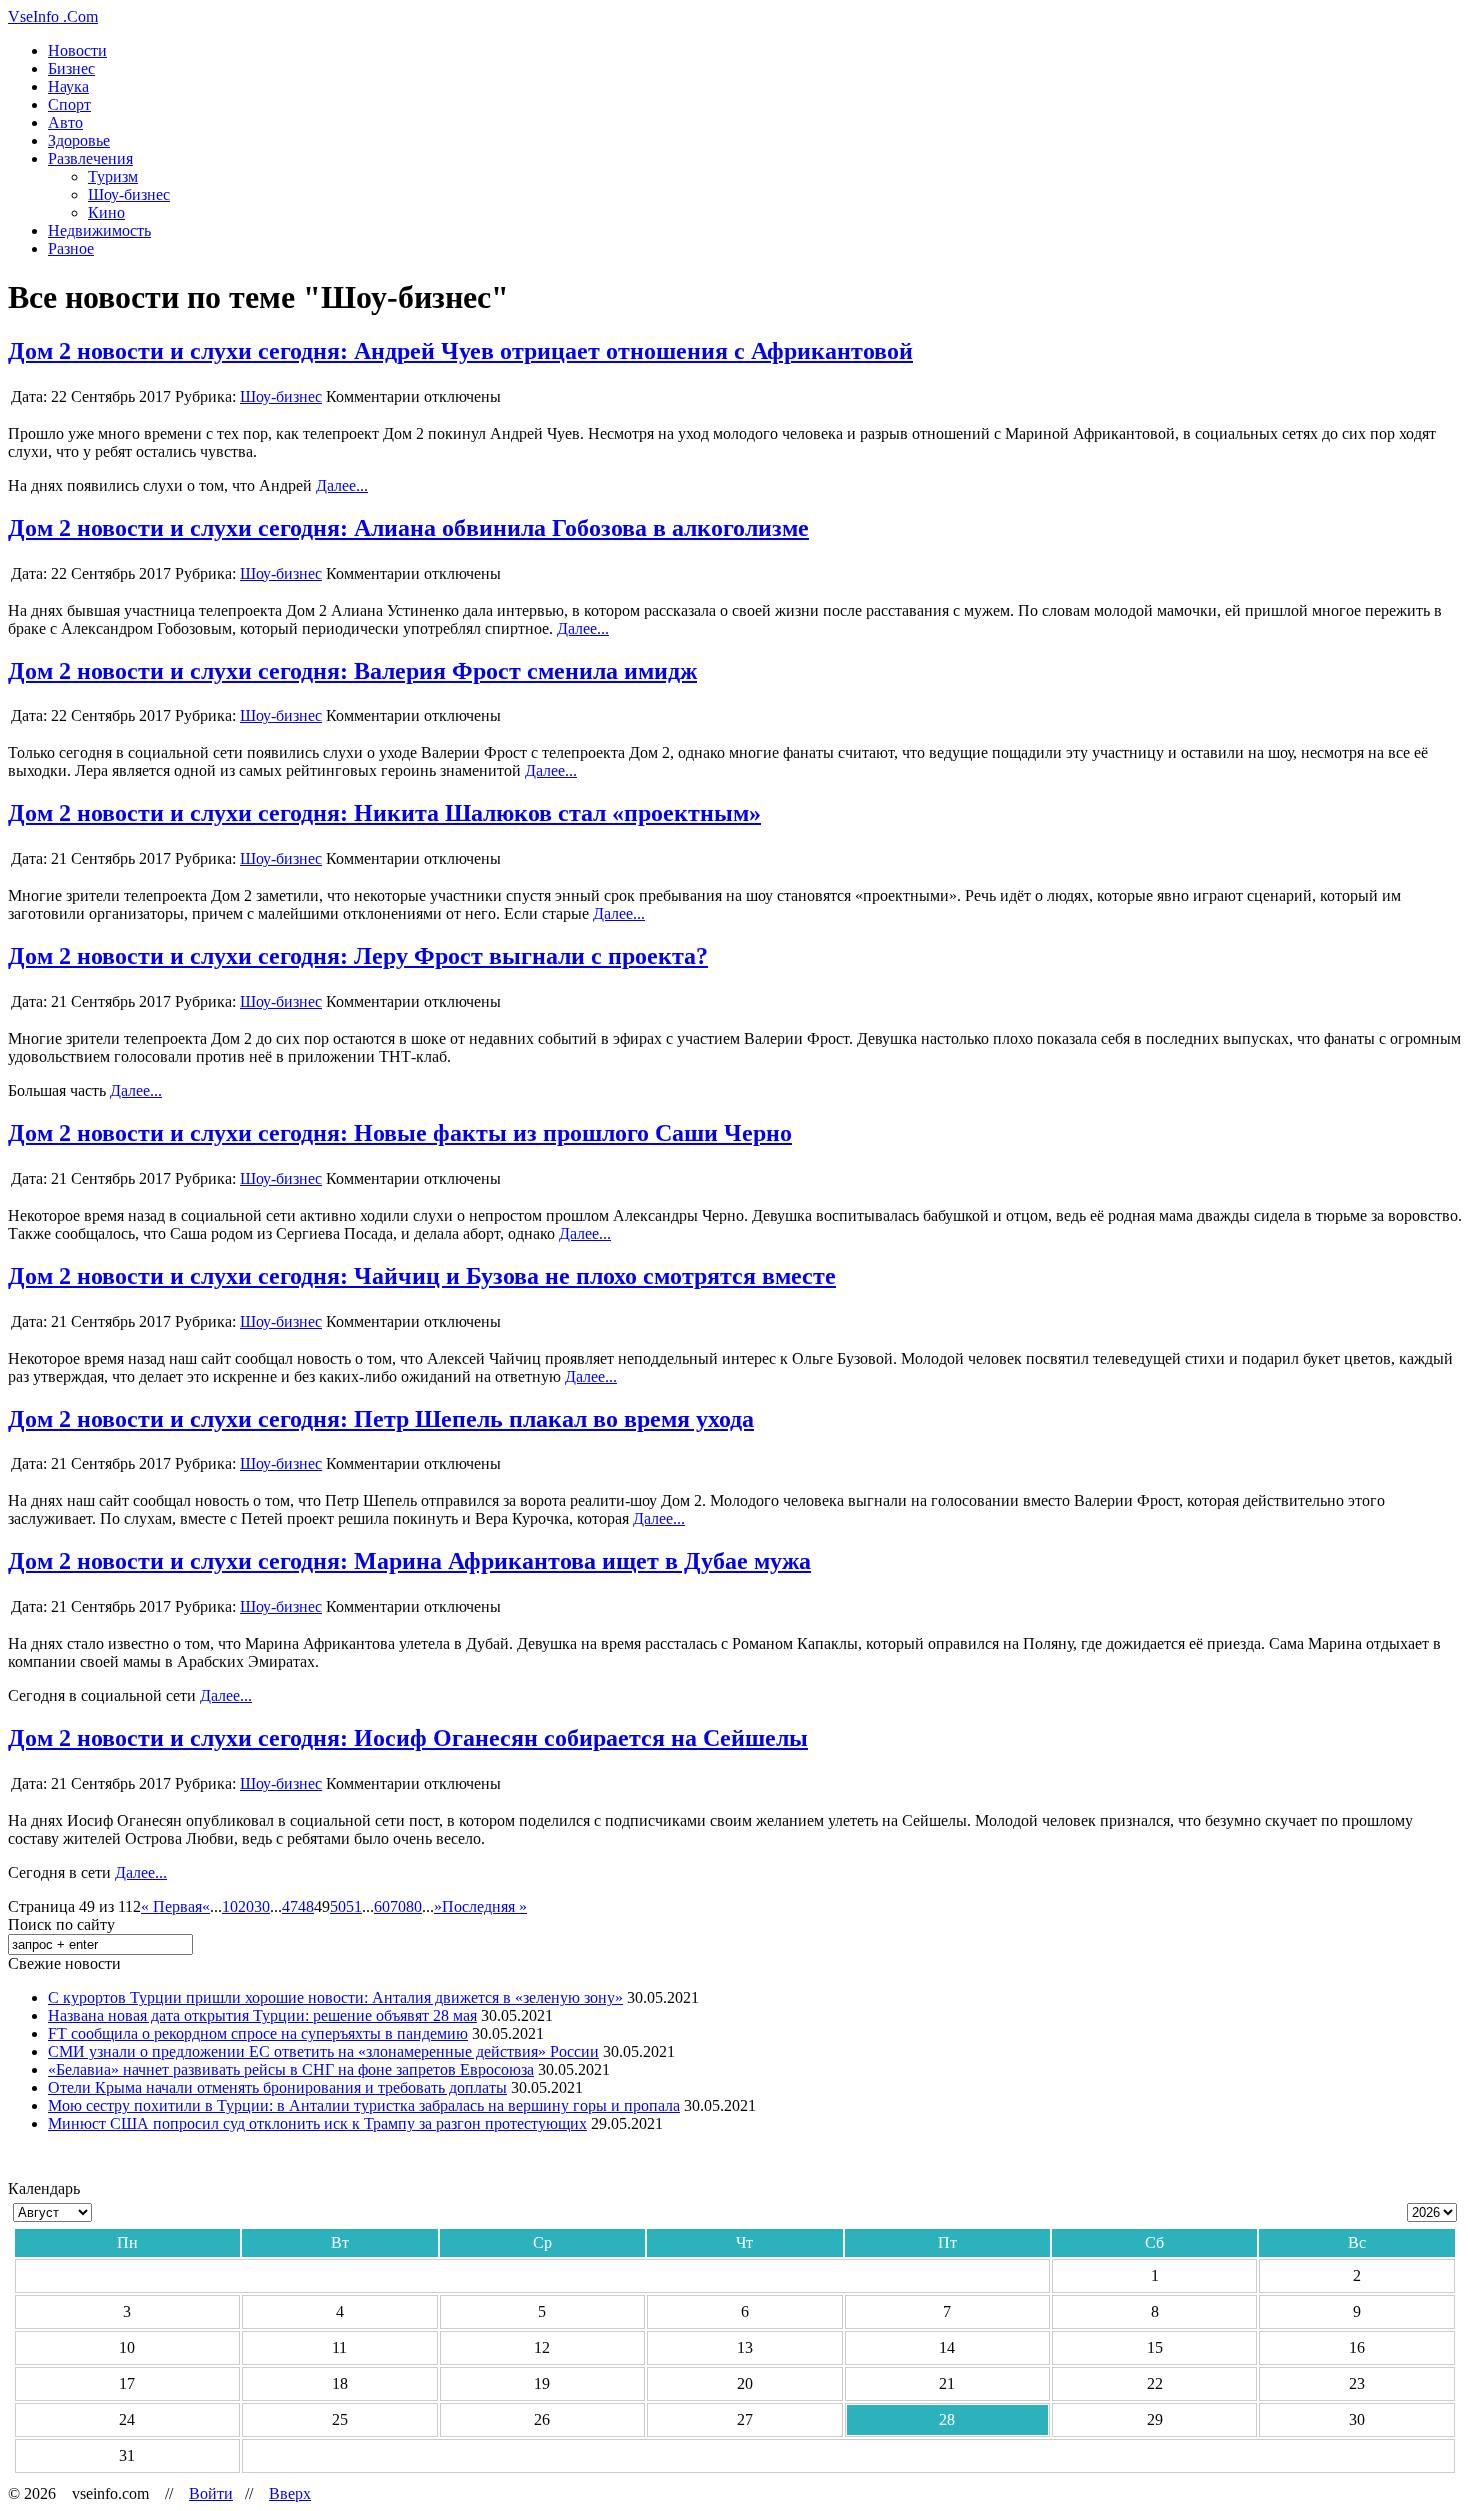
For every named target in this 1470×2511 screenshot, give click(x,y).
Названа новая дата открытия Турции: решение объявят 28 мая (262, 2015)
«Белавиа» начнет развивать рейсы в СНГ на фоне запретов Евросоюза (291, 2069)
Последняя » (484, 1906)
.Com (53, 16)
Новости (77, 50)
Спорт (69, 104)
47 (290, 1906)
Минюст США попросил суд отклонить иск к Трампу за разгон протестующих (317, 2123)
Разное (71, 248)
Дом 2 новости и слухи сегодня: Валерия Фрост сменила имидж (352, 671)
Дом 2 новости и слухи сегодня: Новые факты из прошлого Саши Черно (400, 1133)
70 (398, 1906)
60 (382, 1906)
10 (230, 1906)
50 (338, 1906)
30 (262, 1906)
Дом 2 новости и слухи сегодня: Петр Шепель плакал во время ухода (381, 1419)
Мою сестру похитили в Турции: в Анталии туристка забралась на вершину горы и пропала (364, 2105)
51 (354, 1906)
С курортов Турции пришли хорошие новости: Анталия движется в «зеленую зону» (335, 1997)
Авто (65, 122)
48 (306, 1906)
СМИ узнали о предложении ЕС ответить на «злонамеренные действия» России (323, 2051)
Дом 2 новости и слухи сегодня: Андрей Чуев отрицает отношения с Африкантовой (460, 351)
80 (414, 1906)
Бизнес (71, 68)
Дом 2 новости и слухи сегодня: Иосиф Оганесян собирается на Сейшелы (408, 1738)
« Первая (171, 1906)
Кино (106, 212)
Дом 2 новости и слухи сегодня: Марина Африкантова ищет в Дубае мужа (409, 1561)
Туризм (113, 176)
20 (246, 1906)
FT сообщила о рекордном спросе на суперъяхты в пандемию (258, 2033)
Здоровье (79, 140)
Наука (68, 86)
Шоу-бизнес (129, 194)
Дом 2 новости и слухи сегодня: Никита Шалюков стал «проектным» (384, 813)
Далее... (342, 485)
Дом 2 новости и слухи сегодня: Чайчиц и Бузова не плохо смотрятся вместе (422, 1276)
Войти (211, 2493)
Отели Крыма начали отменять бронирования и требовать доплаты (277, 2087)
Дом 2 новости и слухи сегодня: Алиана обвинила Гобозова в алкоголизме (408, 528)
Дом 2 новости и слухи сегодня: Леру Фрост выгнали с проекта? (358, 956)
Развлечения (90, 158)
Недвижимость (99, 230)
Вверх (290, 2493)
